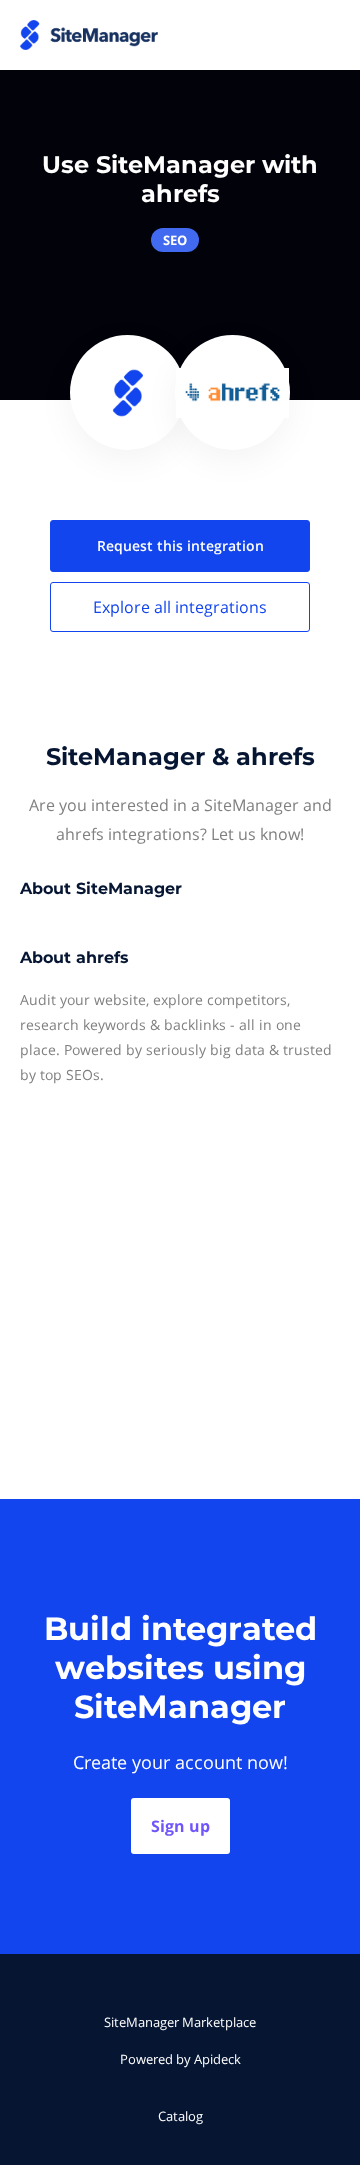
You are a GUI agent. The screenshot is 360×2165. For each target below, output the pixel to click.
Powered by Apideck (180, 2059)
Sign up (180, 1826)
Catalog (180, 2116)
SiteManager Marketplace (180, 2022)
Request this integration (180, 545)
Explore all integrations (180, 607)
